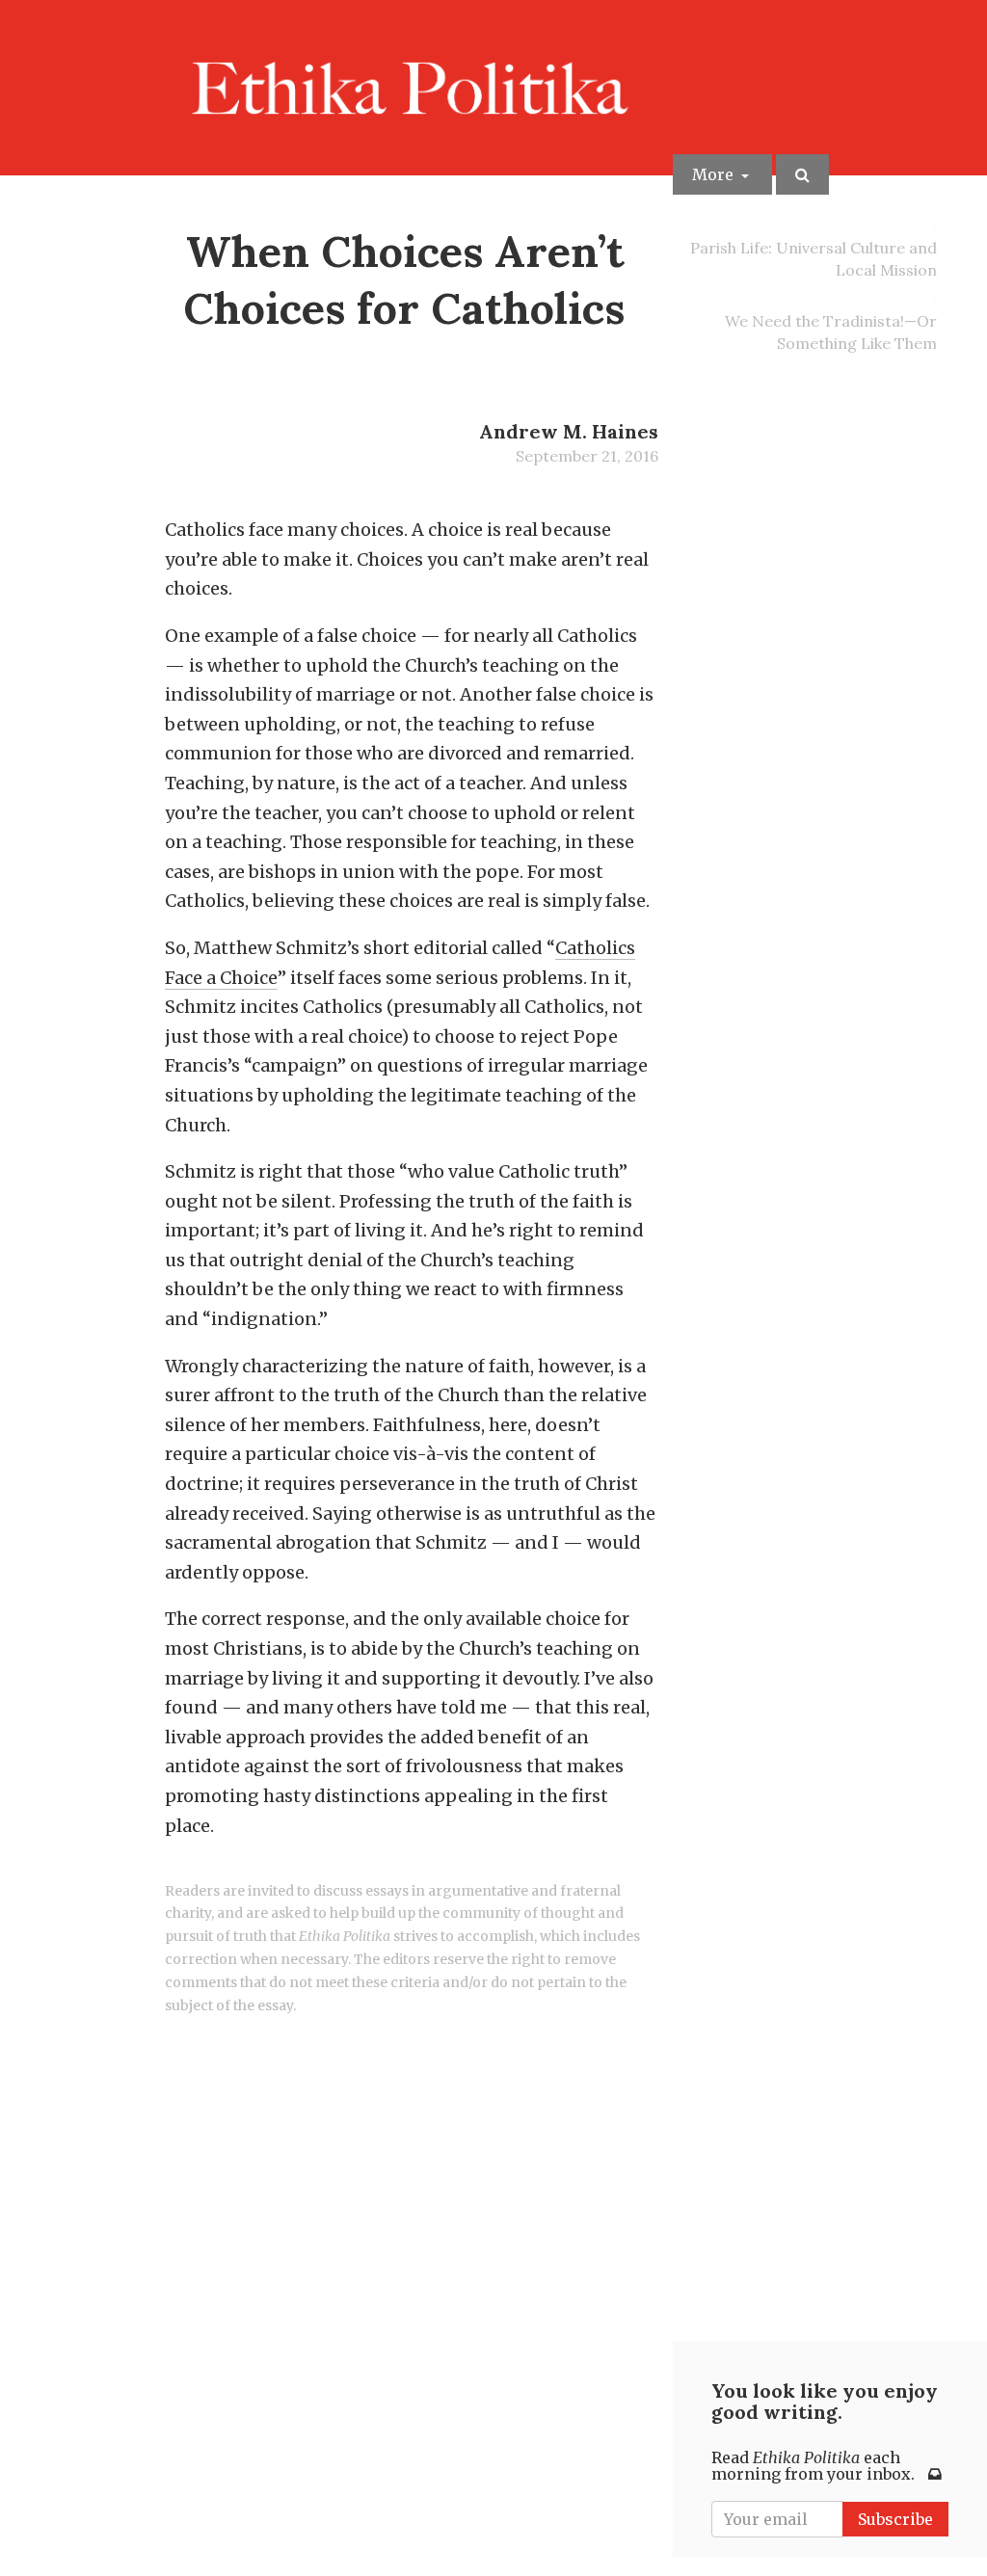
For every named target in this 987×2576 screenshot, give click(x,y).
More (715, 174)
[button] (802, 174)
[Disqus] (412, 2271)
